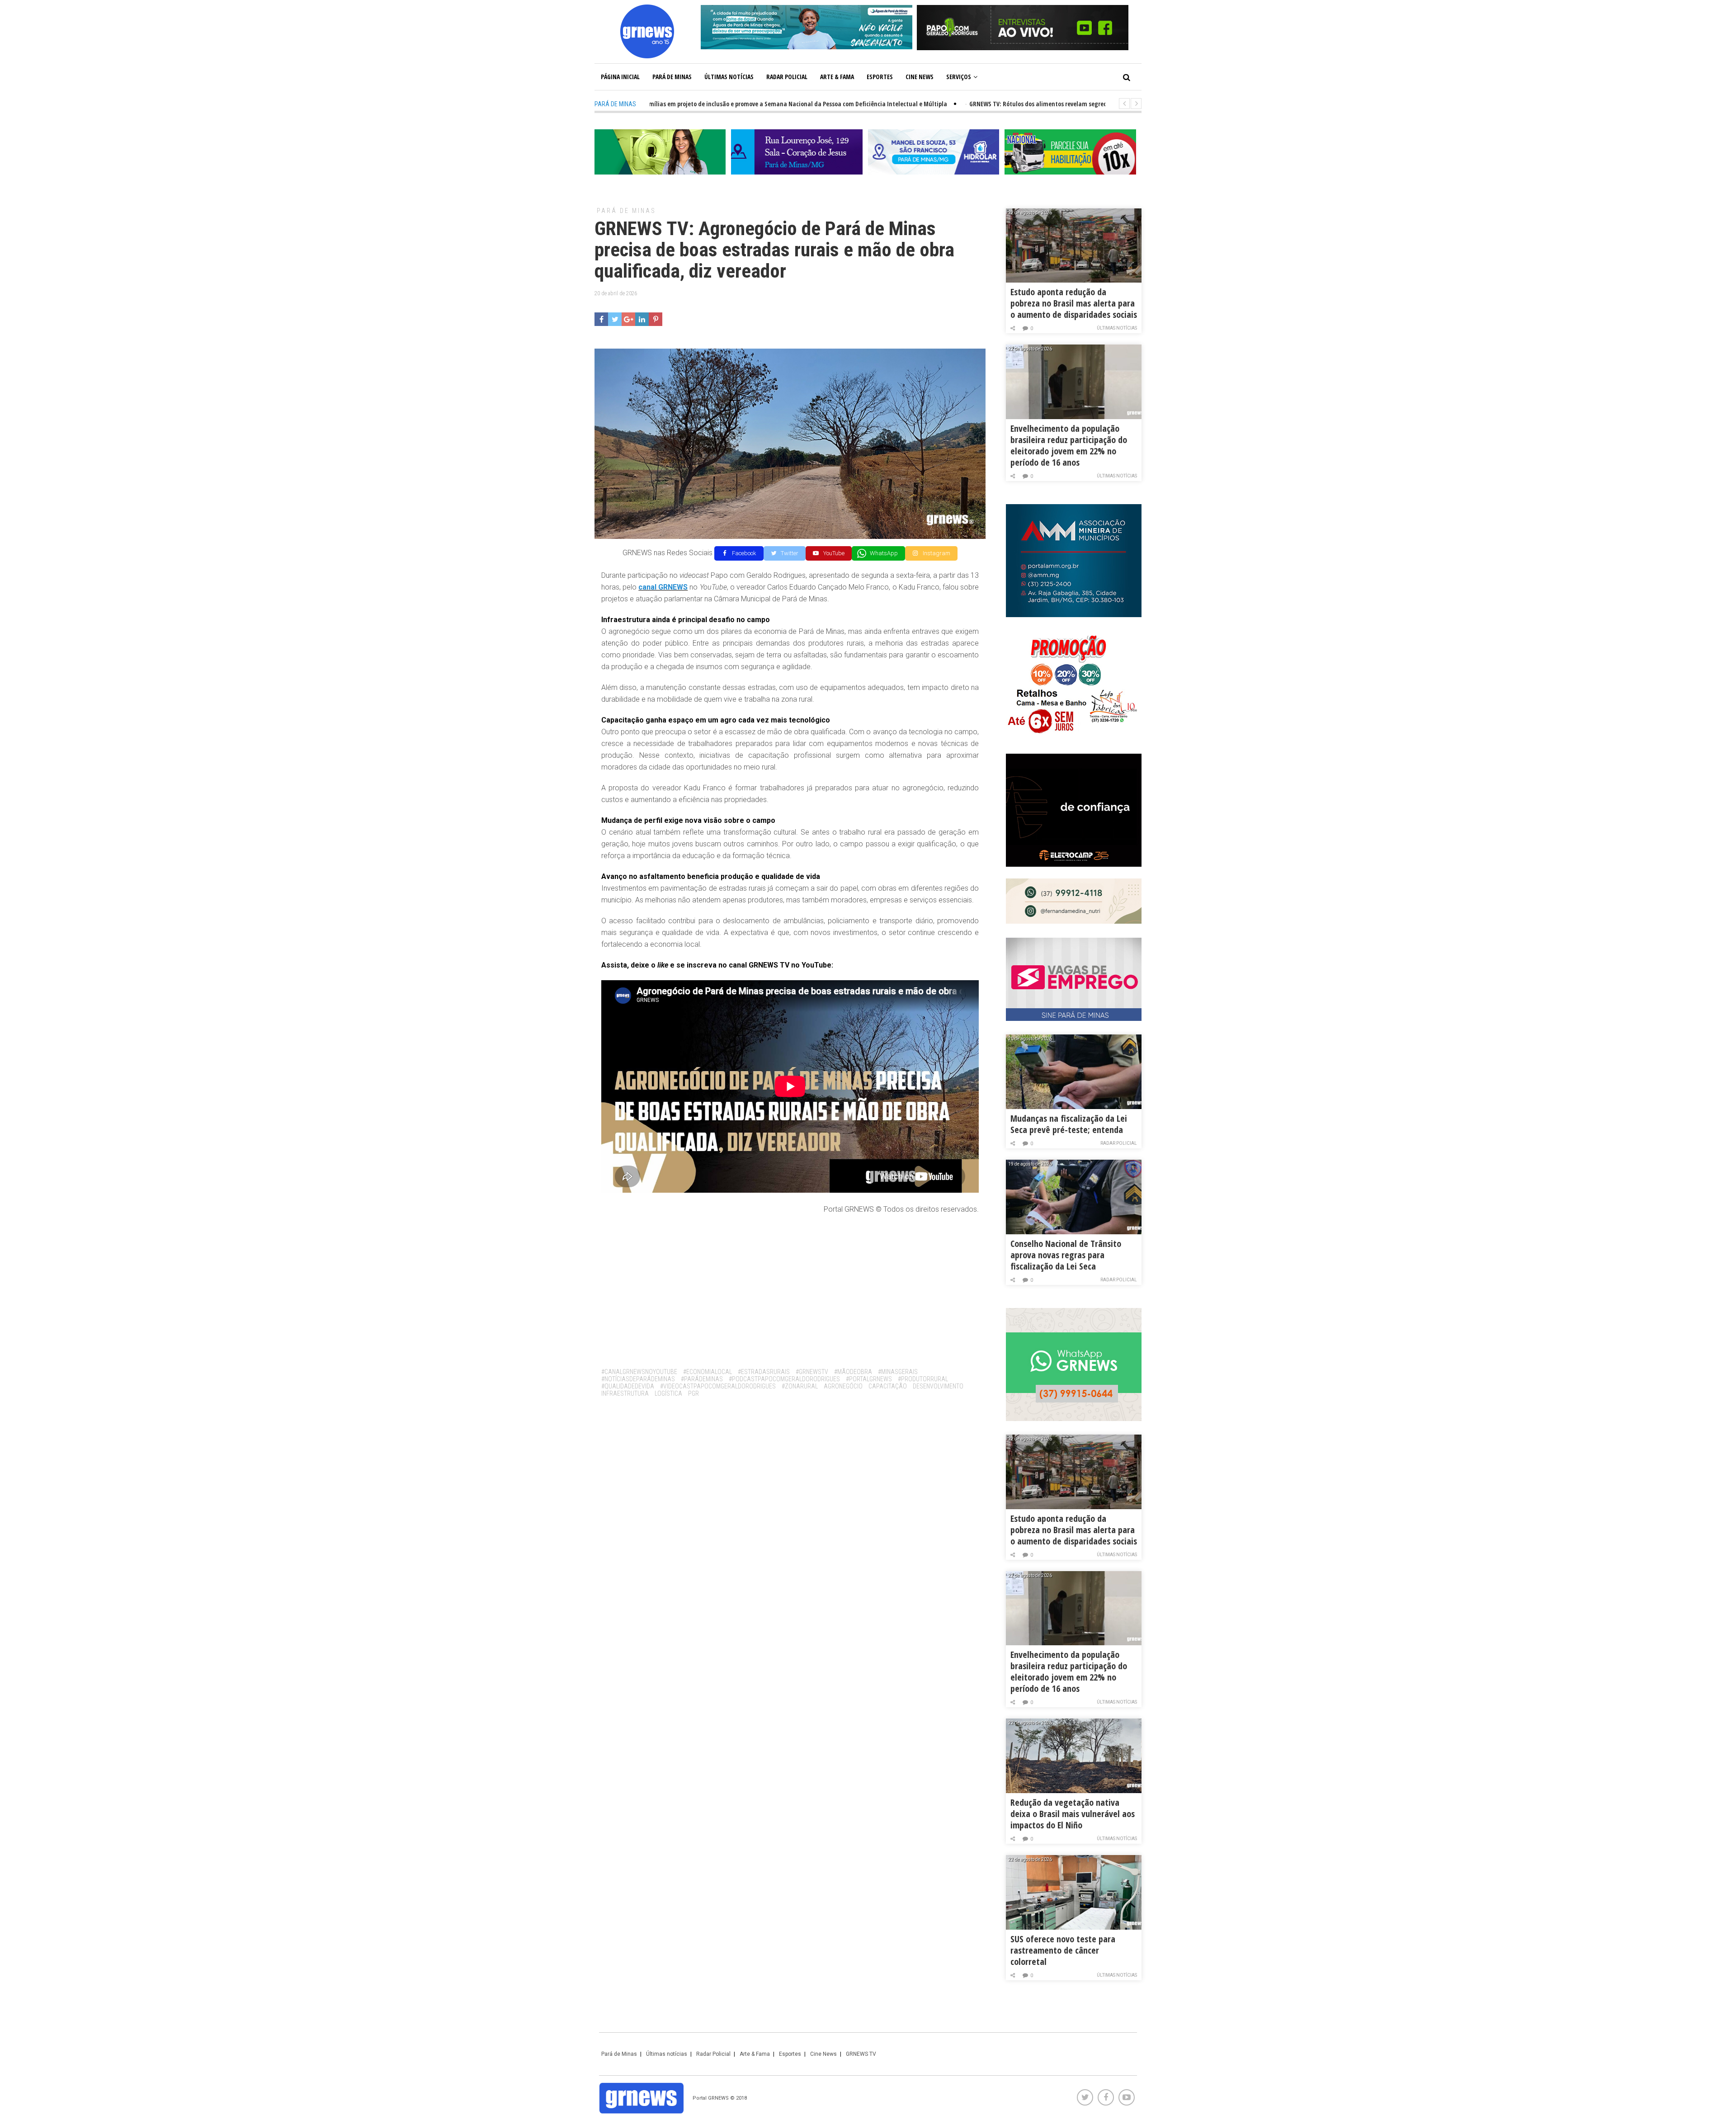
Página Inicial (620, 77)
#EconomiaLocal (708, 1372)
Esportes (880, 77)
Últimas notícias (729, 77)
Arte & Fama (837, 77)
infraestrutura (625, 1393)
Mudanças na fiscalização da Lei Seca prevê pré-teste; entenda (1069, 1124)
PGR (693, 1393)
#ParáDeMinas (702, 1379)
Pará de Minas (672, 77)
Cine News (920, 77)
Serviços (959, 77)
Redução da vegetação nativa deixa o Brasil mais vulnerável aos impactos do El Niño (1073, 1814)
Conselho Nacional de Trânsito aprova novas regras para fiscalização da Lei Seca (1066, 1255)
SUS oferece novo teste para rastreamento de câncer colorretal (1063, 1950)
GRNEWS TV (861, 2054)
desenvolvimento (938, 1386)
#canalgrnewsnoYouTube (639, 1372)
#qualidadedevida (628, 1386)
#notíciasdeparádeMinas (638, 1379)
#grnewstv (812, 1372)
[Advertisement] (790, 1288)
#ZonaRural (800, 1386)
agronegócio (843, 1386)
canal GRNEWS (663, 587)
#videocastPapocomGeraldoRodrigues (718, 1386)
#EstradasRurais (764, 1372)
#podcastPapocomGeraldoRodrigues (784, 1379)
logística (668, 1393)
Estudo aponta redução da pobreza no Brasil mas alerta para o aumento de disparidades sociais (1074, 303)
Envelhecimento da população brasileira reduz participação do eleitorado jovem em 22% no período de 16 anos (1069, 445)
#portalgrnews (869, 1379)
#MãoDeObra (853, 1372)
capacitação (888, 1386)
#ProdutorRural (923, 1379)
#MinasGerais (898, 1372)
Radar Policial (787, 77)
